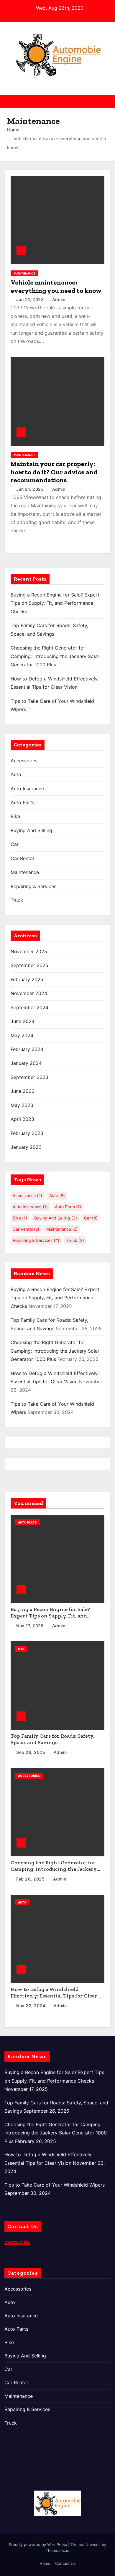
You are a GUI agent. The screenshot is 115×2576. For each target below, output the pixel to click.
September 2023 (29, 1077)
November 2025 (29, 951)
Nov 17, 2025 (31, 1626)
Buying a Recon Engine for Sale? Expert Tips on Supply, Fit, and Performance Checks (55, 603)
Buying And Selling (31, 830)
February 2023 (27, 1133)
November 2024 (29, 993)
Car (15, 844)
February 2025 (27, 979)
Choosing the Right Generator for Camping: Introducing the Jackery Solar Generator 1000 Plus (55, 656)
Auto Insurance (27, 789)
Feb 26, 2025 (31, 1879)
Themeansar (57, 2550)
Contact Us (65, 2563)
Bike (15, 816)
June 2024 (23, 1021)
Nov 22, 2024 (31, 2006)
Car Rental (22, 858)
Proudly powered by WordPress (38, 2544)
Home (13, 130)
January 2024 (26, 1063)
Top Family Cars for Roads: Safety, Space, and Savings (52, 1739)
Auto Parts (23, 802)
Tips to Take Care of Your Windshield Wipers (55, 2185)
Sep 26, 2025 (31, 1752)
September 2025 (29, 965)
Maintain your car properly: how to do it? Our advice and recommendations (54, 472)
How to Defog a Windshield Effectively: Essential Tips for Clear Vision (54, 1996)
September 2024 (29, 1007)
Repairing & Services (33, 886)
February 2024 (27, 1049)
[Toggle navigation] (105, 101)
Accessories (24, 761)
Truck (17, 900)
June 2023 (23, 1091)
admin (58, 299)
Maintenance (24, 273)
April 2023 (22, 1119)
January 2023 (26, 1147)
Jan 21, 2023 (31, 299)
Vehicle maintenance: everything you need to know (56, 286)
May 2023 (22, 1105)
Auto (16, 774)
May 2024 (22, 1035)
